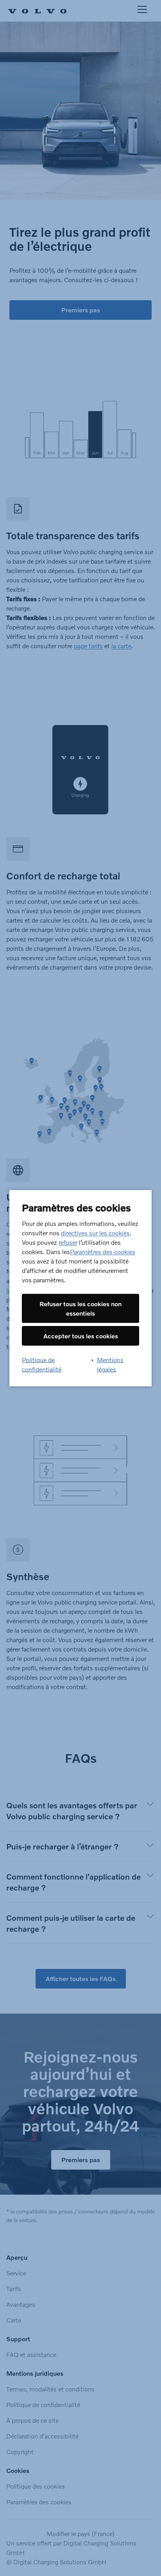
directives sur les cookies (95, 1232)
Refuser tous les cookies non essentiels (80, 1308)
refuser (68, 1242)
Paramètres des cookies (103, 1251)
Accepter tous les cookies (81, 1335)
